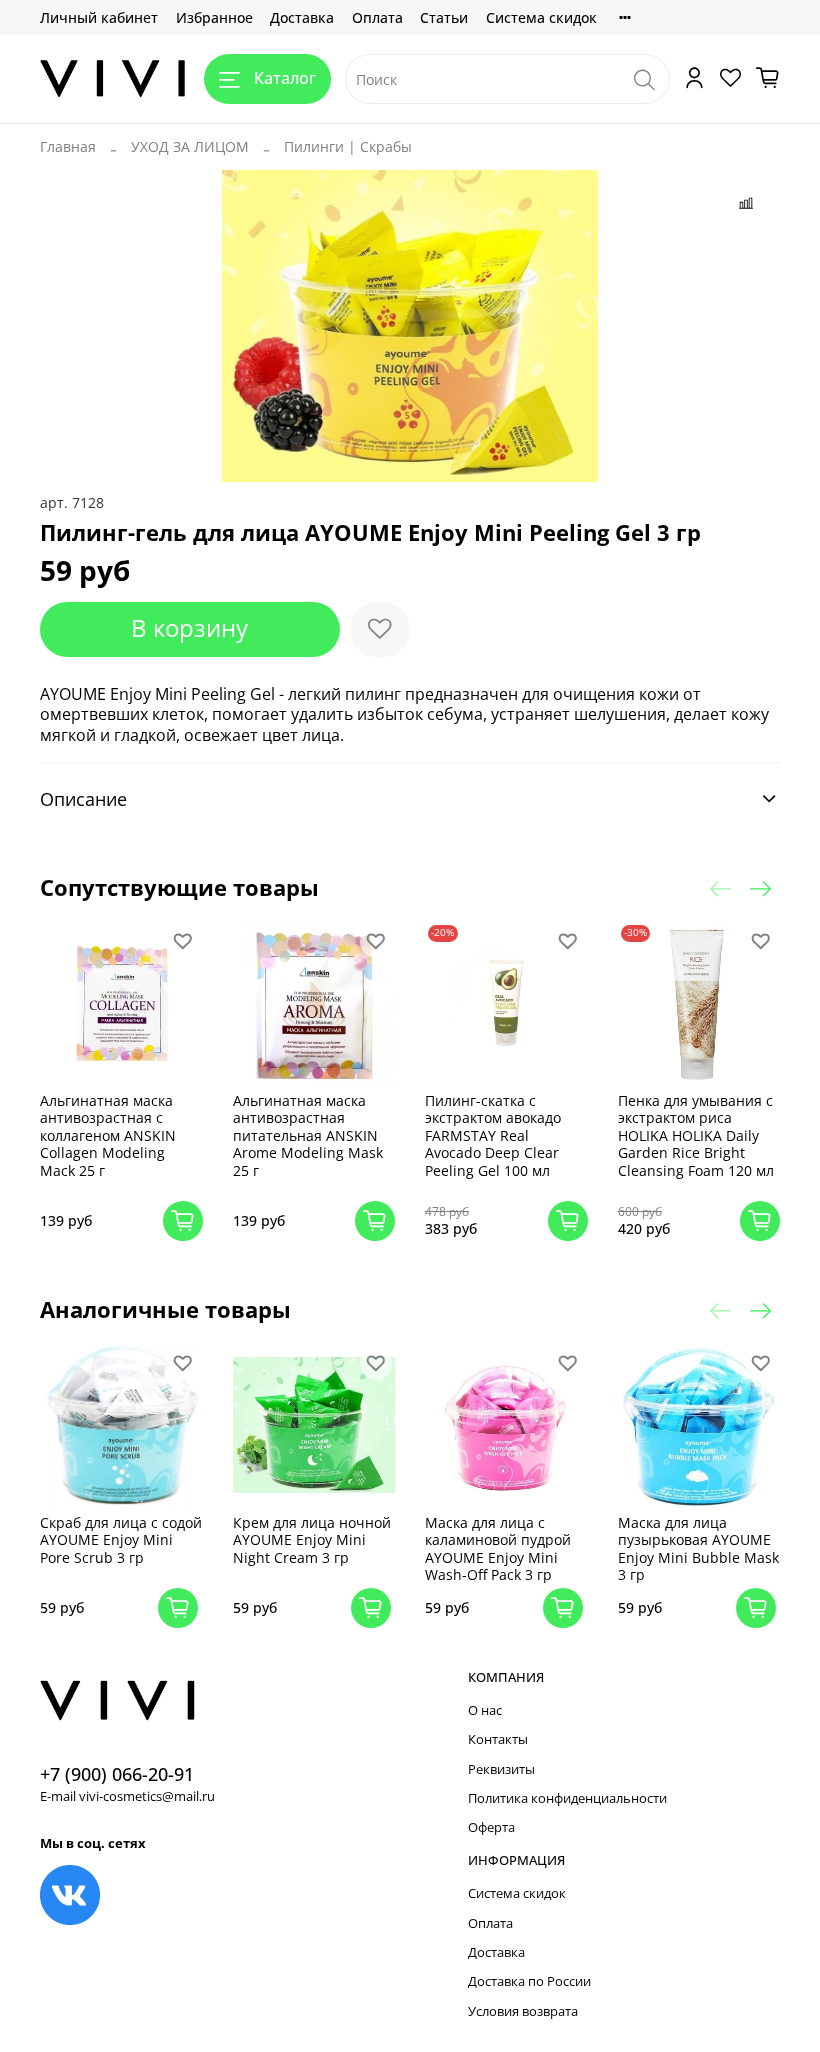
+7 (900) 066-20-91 (117, 1774)
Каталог (285, 78)
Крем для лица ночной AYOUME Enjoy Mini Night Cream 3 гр (312, 1540)
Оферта (491, 1827)
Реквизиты (501, 1769)
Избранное (214, 17)
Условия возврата (523, 2011)
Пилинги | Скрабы (348, 146)
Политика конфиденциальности (567, 1798)
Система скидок (541, 17)
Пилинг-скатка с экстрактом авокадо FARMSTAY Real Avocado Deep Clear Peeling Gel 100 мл (493, 1135)
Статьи (444, 17)
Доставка (302, 17)
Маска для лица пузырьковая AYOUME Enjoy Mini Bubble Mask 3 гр (698, 1549)
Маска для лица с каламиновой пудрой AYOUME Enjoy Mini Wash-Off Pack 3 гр (498, 1549)
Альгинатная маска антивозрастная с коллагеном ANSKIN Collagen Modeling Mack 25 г (108, 1135)
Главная (68, 146)
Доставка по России (529, 1981)
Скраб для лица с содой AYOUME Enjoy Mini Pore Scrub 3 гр (121, 1540)
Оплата (377, 17)
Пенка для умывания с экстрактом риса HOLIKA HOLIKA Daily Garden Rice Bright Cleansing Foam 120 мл (696, 1135)
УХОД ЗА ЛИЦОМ (190, 146)
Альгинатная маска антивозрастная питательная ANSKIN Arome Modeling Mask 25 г (308, 1135)
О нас (485, 1710)
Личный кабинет (99, 17)
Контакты (498, 1739)
